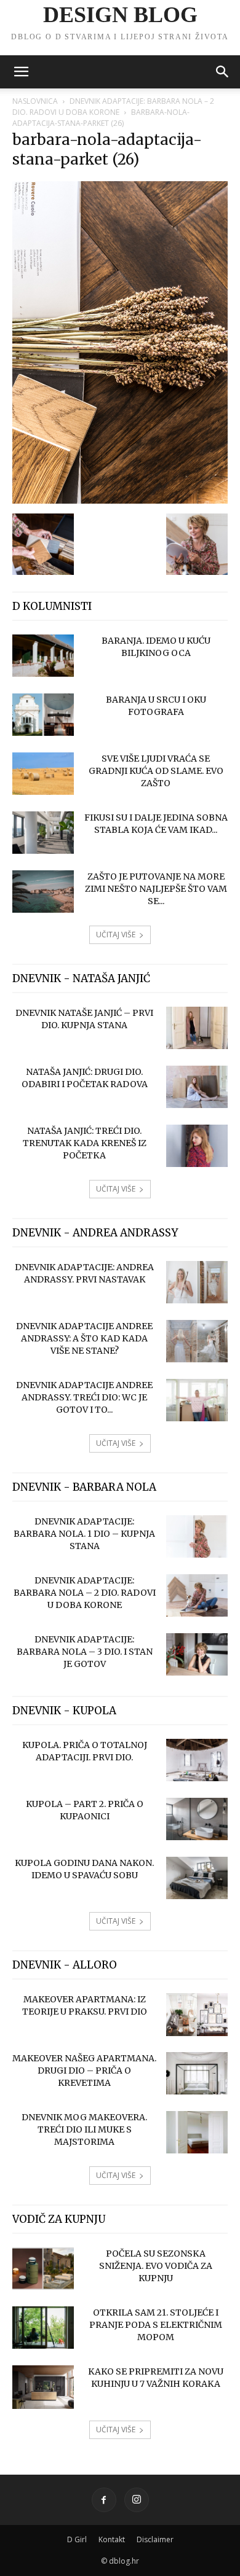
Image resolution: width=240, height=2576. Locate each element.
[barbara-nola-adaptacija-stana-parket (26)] (120, 501)
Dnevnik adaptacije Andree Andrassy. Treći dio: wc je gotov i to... (84, 1397)
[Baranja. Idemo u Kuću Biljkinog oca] (43, 656)
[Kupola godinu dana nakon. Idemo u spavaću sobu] (197, 1878)
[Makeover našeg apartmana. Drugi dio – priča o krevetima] (197, 2073)
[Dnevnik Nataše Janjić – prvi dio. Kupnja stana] (197, 1028)
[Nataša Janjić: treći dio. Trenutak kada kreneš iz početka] (197, 1146)
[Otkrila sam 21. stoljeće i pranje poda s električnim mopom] (43, 2328)
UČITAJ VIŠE (116, 935)
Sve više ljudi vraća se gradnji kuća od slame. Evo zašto (156, 771)
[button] (21, 72)
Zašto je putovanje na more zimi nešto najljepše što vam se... (156, 889)
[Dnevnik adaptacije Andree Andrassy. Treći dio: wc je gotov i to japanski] (197, 1400)
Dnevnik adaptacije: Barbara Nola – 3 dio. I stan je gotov (85, 1652)
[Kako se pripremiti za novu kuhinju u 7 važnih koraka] (43, 2387)
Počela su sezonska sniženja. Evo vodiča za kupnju (156, 2266)
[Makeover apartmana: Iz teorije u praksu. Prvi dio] (197, 2015)
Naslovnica (35, 101)
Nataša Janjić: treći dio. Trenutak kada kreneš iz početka (85, 1143)
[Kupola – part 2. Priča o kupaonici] (197, 1819)
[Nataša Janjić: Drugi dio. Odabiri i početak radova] (197, 1087)
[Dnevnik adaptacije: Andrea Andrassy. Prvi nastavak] (197, 1282)
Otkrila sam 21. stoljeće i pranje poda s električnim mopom (156, 2325)
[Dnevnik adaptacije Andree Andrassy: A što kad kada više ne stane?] (197, 1341)
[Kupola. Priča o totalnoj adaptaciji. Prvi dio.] (197, 1760)
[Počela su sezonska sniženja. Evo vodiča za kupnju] (43, 2269)
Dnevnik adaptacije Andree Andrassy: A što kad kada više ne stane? (84, 1338)
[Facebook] (104, 2500)
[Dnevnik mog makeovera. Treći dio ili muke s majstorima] (197, 2132)
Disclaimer (155, 2539)
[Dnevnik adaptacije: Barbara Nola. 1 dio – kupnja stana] (197, 1536)
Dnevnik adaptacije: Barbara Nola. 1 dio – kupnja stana (84, 1534)
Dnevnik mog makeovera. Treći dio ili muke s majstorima (84, 2129)
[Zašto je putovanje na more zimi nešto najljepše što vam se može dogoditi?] (43, 892)
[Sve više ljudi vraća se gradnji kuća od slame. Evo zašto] (43, 774)
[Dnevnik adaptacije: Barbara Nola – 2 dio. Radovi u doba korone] (197, 1595)
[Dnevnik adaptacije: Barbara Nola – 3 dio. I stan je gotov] (197, 1654)
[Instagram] (137, 2500)
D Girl (77, 2539)
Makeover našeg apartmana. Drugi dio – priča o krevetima (84, 2071)
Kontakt (112, 2539)
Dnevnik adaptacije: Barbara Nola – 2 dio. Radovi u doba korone (113, 107)
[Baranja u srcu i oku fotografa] (43, 715)
